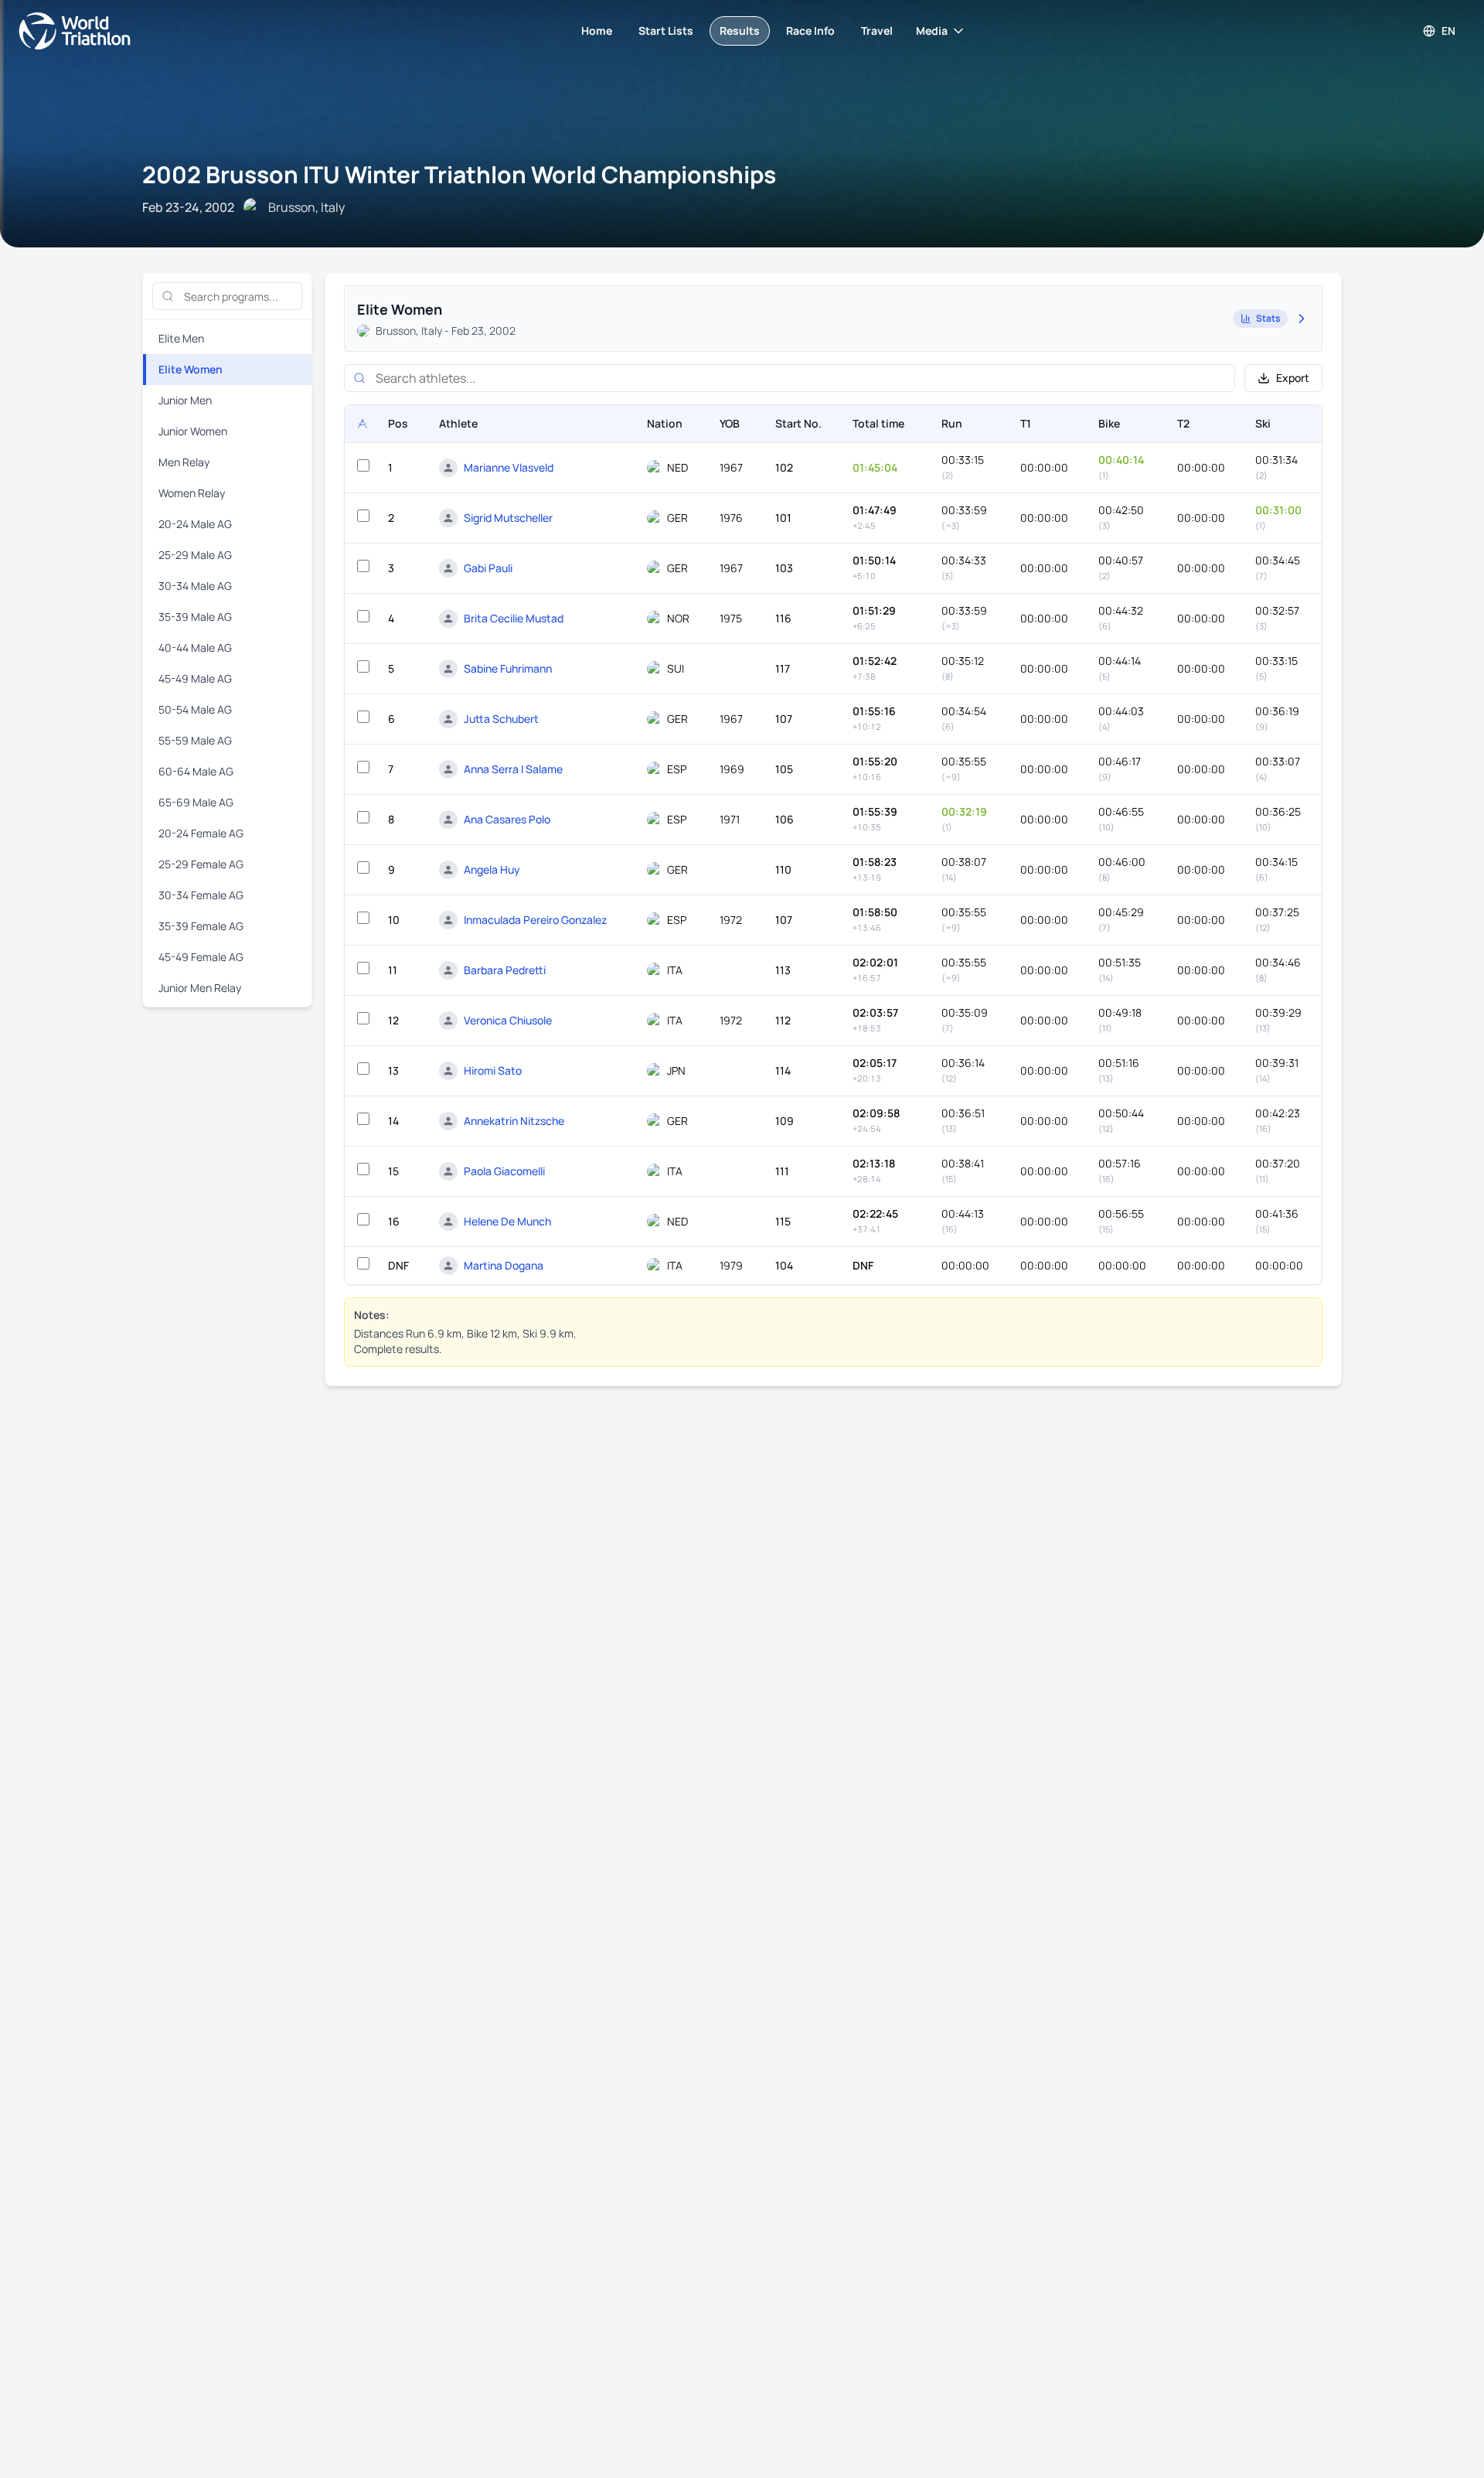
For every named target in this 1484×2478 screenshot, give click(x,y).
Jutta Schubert (501, 719)
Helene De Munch (507, 1221)
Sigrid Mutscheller (508, 518)
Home (597, 31)
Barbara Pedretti (505, 970)
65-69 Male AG (196, 802)
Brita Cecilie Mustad (514, 618)
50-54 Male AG (195, 709)
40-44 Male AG (195, 648)
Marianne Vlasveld (509, 467)
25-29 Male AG (195, 555)
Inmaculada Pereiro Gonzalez (535, 920)
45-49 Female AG (201, 957)
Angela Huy (492, 869)
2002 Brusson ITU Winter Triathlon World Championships (459, 174)
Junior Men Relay (200, 988)
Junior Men (185, 400)
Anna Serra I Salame (513, 769)
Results (740, 31)
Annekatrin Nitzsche (514, 1121)
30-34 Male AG (195, 586)
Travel (877, 31)
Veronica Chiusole (508, 1020)
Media (932, 31)
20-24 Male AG (195, 524)
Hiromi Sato (493, 1070)
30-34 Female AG (201, 895)
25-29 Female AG (201, 864)
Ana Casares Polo (507, 819)
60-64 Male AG (196, 771)
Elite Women (191, 369)
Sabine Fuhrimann (508, 668)
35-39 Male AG (195, 617)
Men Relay (184, 462)
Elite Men (181, 338)
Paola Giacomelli (504, 1171)
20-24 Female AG (201, 833)
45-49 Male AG (195, 678)
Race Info (810, 31)
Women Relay (192, 493)
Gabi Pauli (488, 568)
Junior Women (193, 431)
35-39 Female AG (201, 926)
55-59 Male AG (195, 740)
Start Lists (666, 31)
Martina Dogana (504, 1265)
